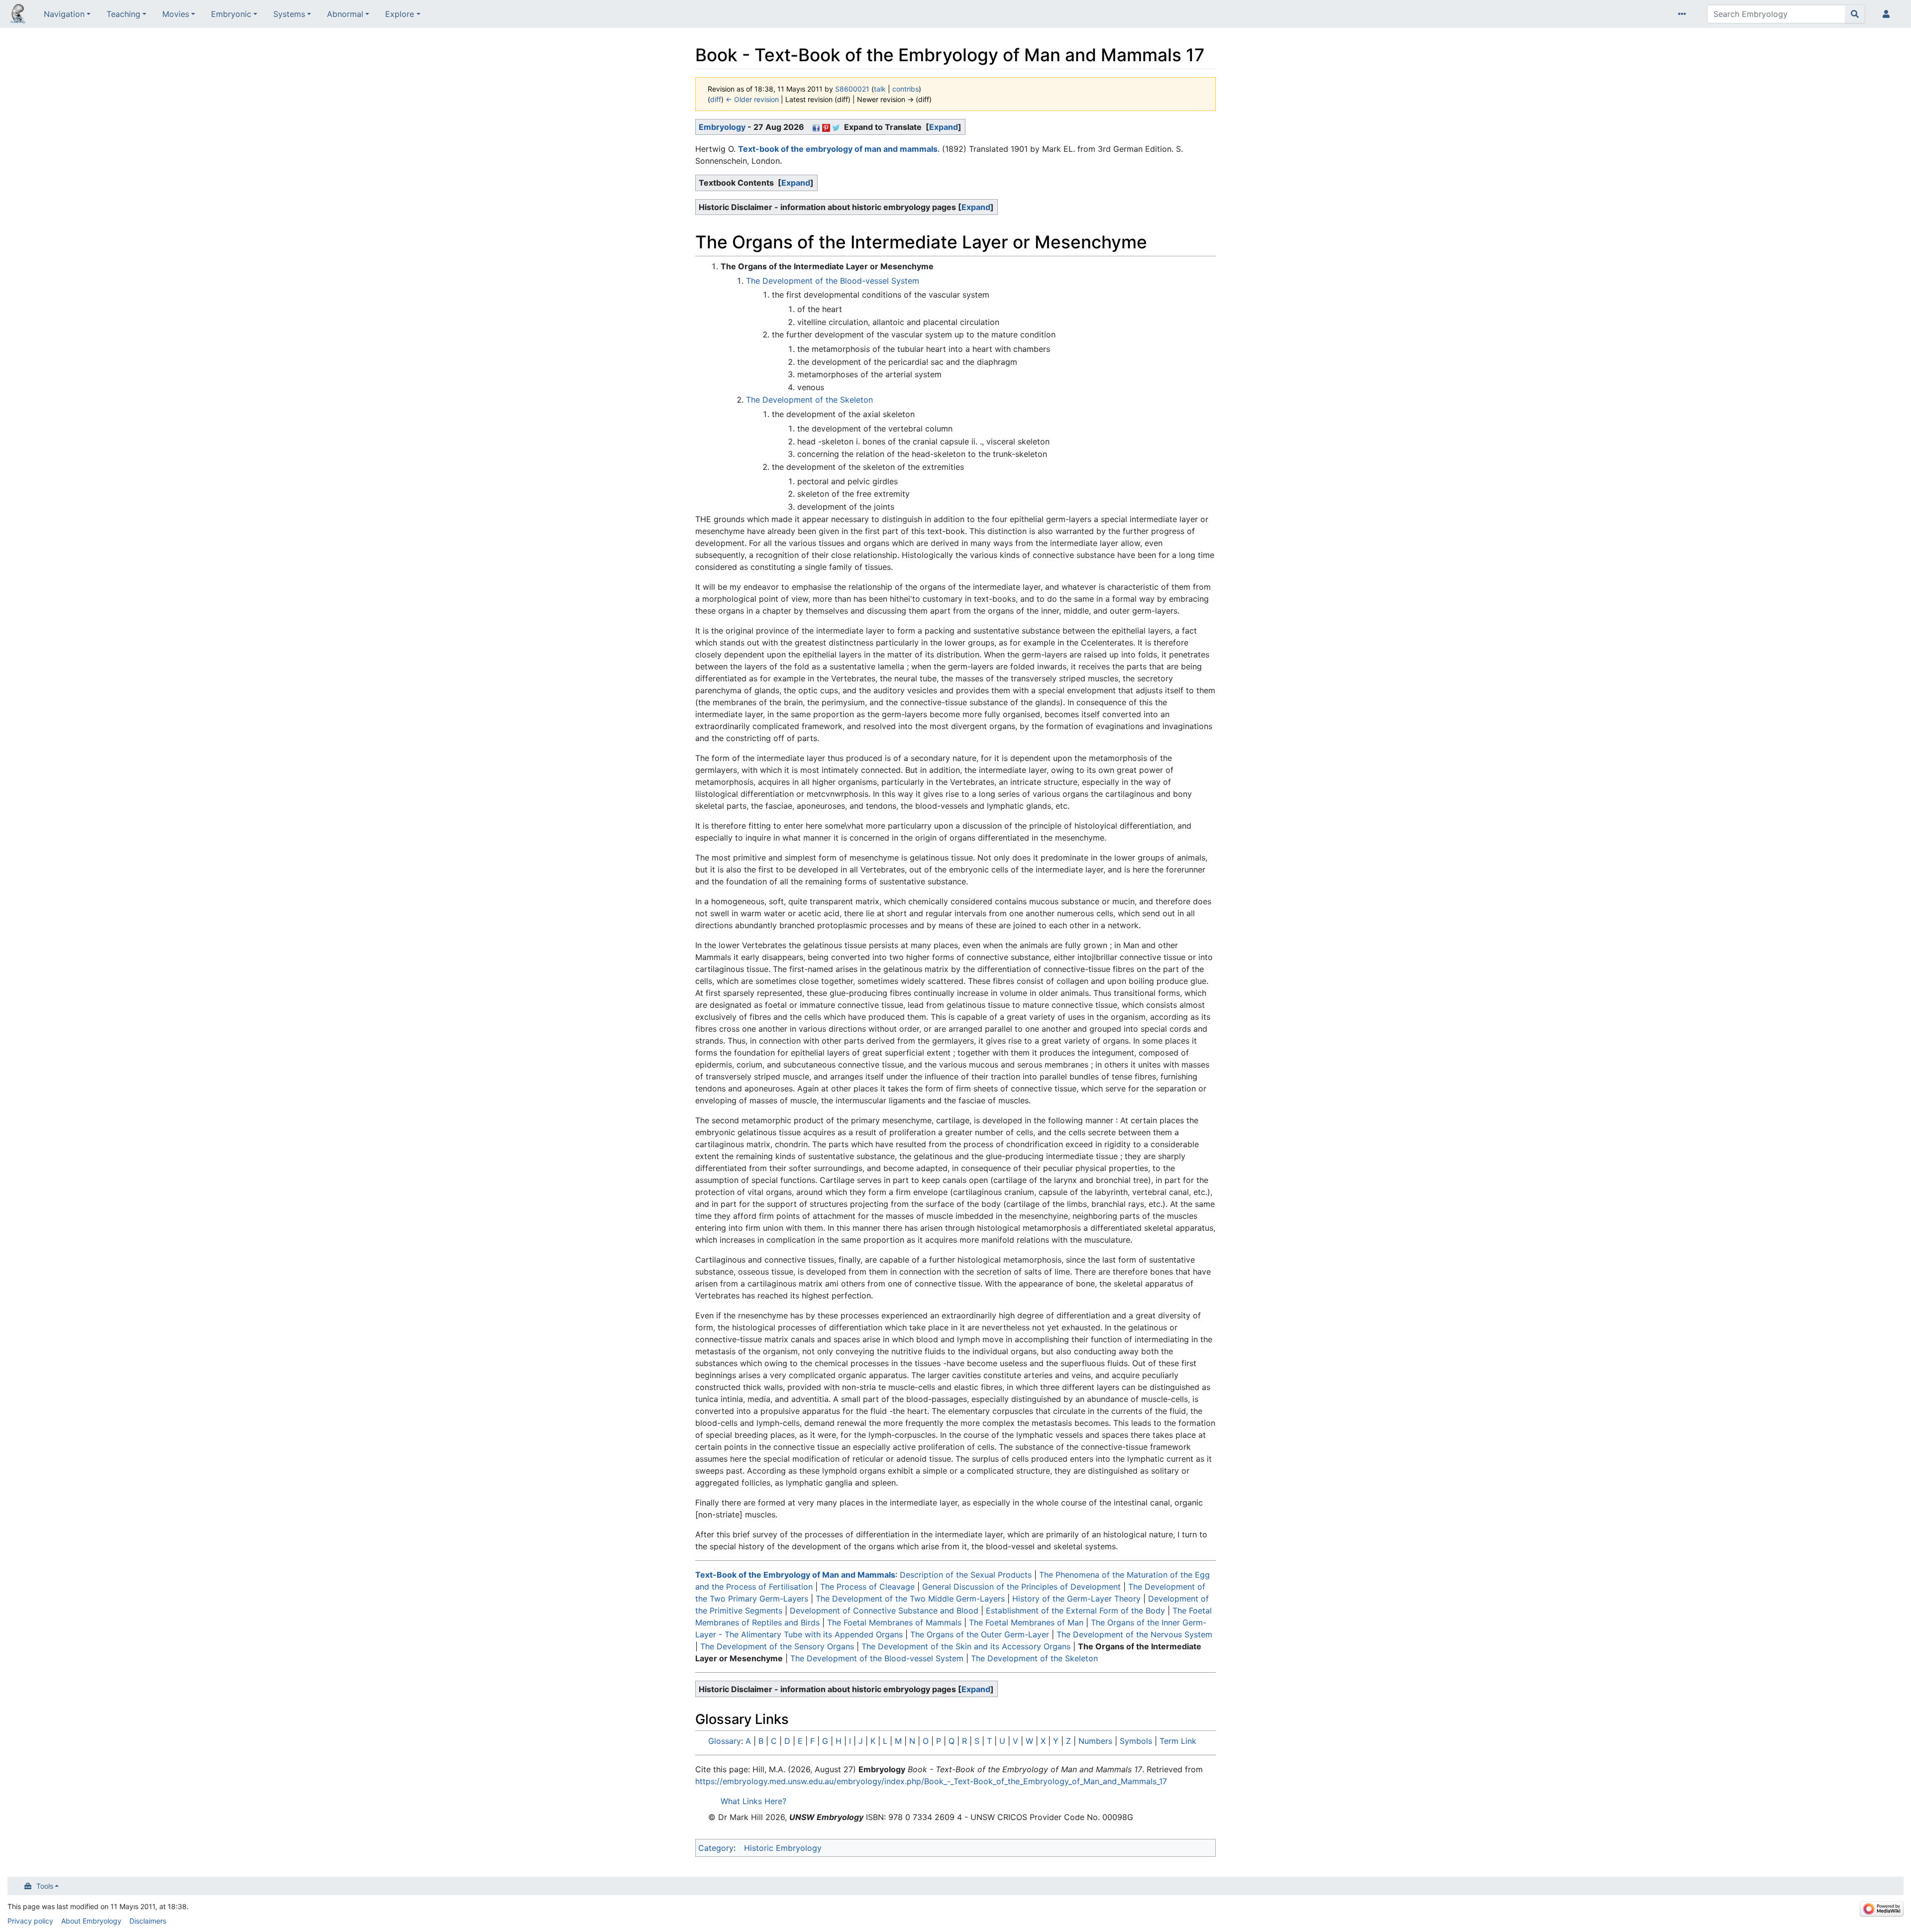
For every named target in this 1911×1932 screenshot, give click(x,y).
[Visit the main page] (18, 15)
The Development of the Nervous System (1134, 1634)
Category (716, 1848)
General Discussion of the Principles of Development (1021, 1587)
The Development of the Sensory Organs (777, 1646)
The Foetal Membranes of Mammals (894, 1622)
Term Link (1178, 1741)
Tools (45, 1886)
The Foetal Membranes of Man (1026, 1622)
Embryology (722, 127)
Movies (176, 14)
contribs (905, 89)
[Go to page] (1855, 14)
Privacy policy (30, 1921)
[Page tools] (1684, 14)
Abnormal (345, 14)
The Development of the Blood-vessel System (833, 281)
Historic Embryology (783, 1848)
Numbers (1095, 1741)
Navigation (64, 14)
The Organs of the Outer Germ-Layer (980, 1634)
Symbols (1136, 1741)
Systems (289, 14)
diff (716, 99)
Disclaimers (148, 1921)
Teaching (123, 14)
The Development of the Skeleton (809, 400)
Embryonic (231, 14)
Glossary (725, 1741)
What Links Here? (753, 1801)
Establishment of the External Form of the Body (1075, 1610)
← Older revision (752, 99)
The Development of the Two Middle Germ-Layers (910, 1599)
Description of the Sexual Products (966, 1575)
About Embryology (91, 1921)
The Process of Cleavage (867, 1587)
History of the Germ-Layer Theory (1076, 1599)
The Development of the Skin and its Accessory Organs (966, 1646)
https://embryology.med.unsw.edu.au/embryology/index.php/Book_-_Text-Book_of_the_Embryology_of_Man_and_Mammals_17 (931, 1781)
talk (880, 89)
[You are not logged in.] (1888, 14)
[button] (944, 127)
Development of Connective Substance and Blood (884, 1610)
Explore (400, 14)
